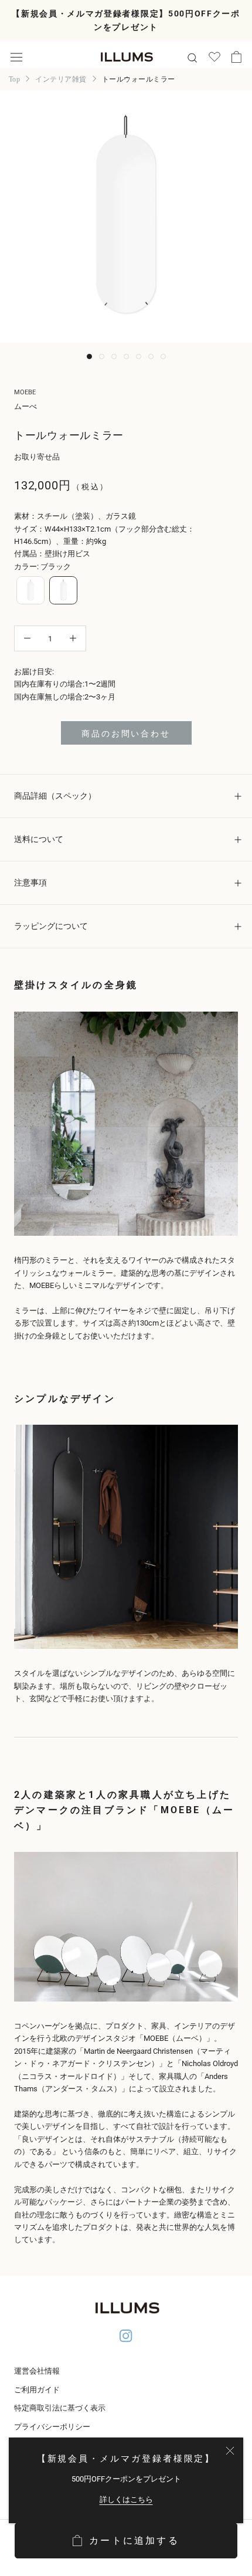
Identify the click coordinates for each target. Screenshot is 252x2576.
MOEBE (25, 392)
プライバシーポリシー (52, 2427)
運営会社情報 (37, 2371)
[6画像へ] (151, 356)
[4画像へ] (126, 356)
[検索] (192, 57)
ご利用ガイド (37, 2390)
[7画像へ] (163, 356)
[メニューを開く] (16, 57)
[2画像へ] (102, 356)
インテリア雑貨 (61, 79)
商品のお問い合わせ (126, 733)
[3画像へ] (114, 356)
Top (14, 79)
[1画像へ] (89, 356)
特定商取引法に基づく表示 (60, 2408)
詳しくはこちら (126, 2499)
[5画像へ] (139, 356)
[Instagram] (126, 2337)
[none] (30, 590)
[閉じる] (230, 2451)
